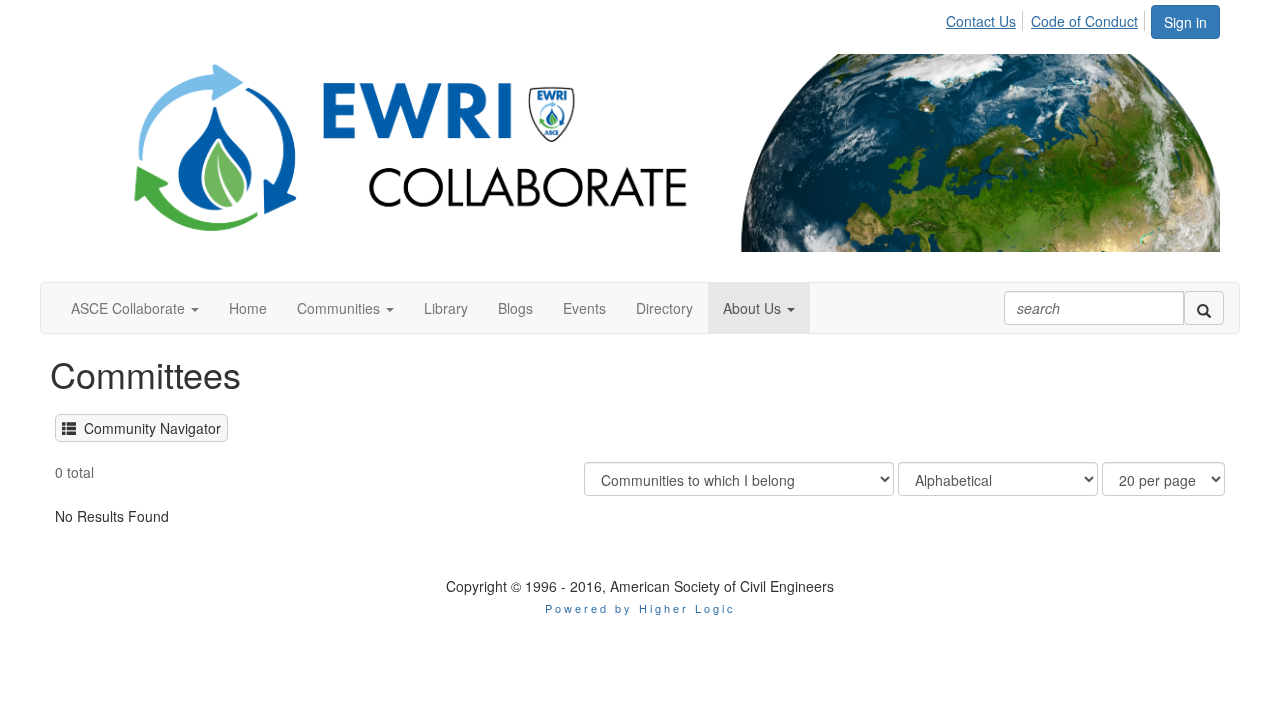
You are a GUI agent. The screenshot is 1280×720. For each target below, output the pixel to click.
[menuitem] (986, 18)
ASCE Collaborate (130, 308)
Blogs (515, 308)
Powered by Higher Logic (640, 608)
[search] (1204, 308)
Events (584, 308)
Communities (340, 308)
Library (446, 308)
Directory (664, 308)
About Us (754, 308)
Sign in (1185, 22)
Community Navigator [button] (148, 428)
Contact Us (981, 21)
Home (248, 308)
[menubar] (1047, 18)
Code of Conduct (1084, 21)
